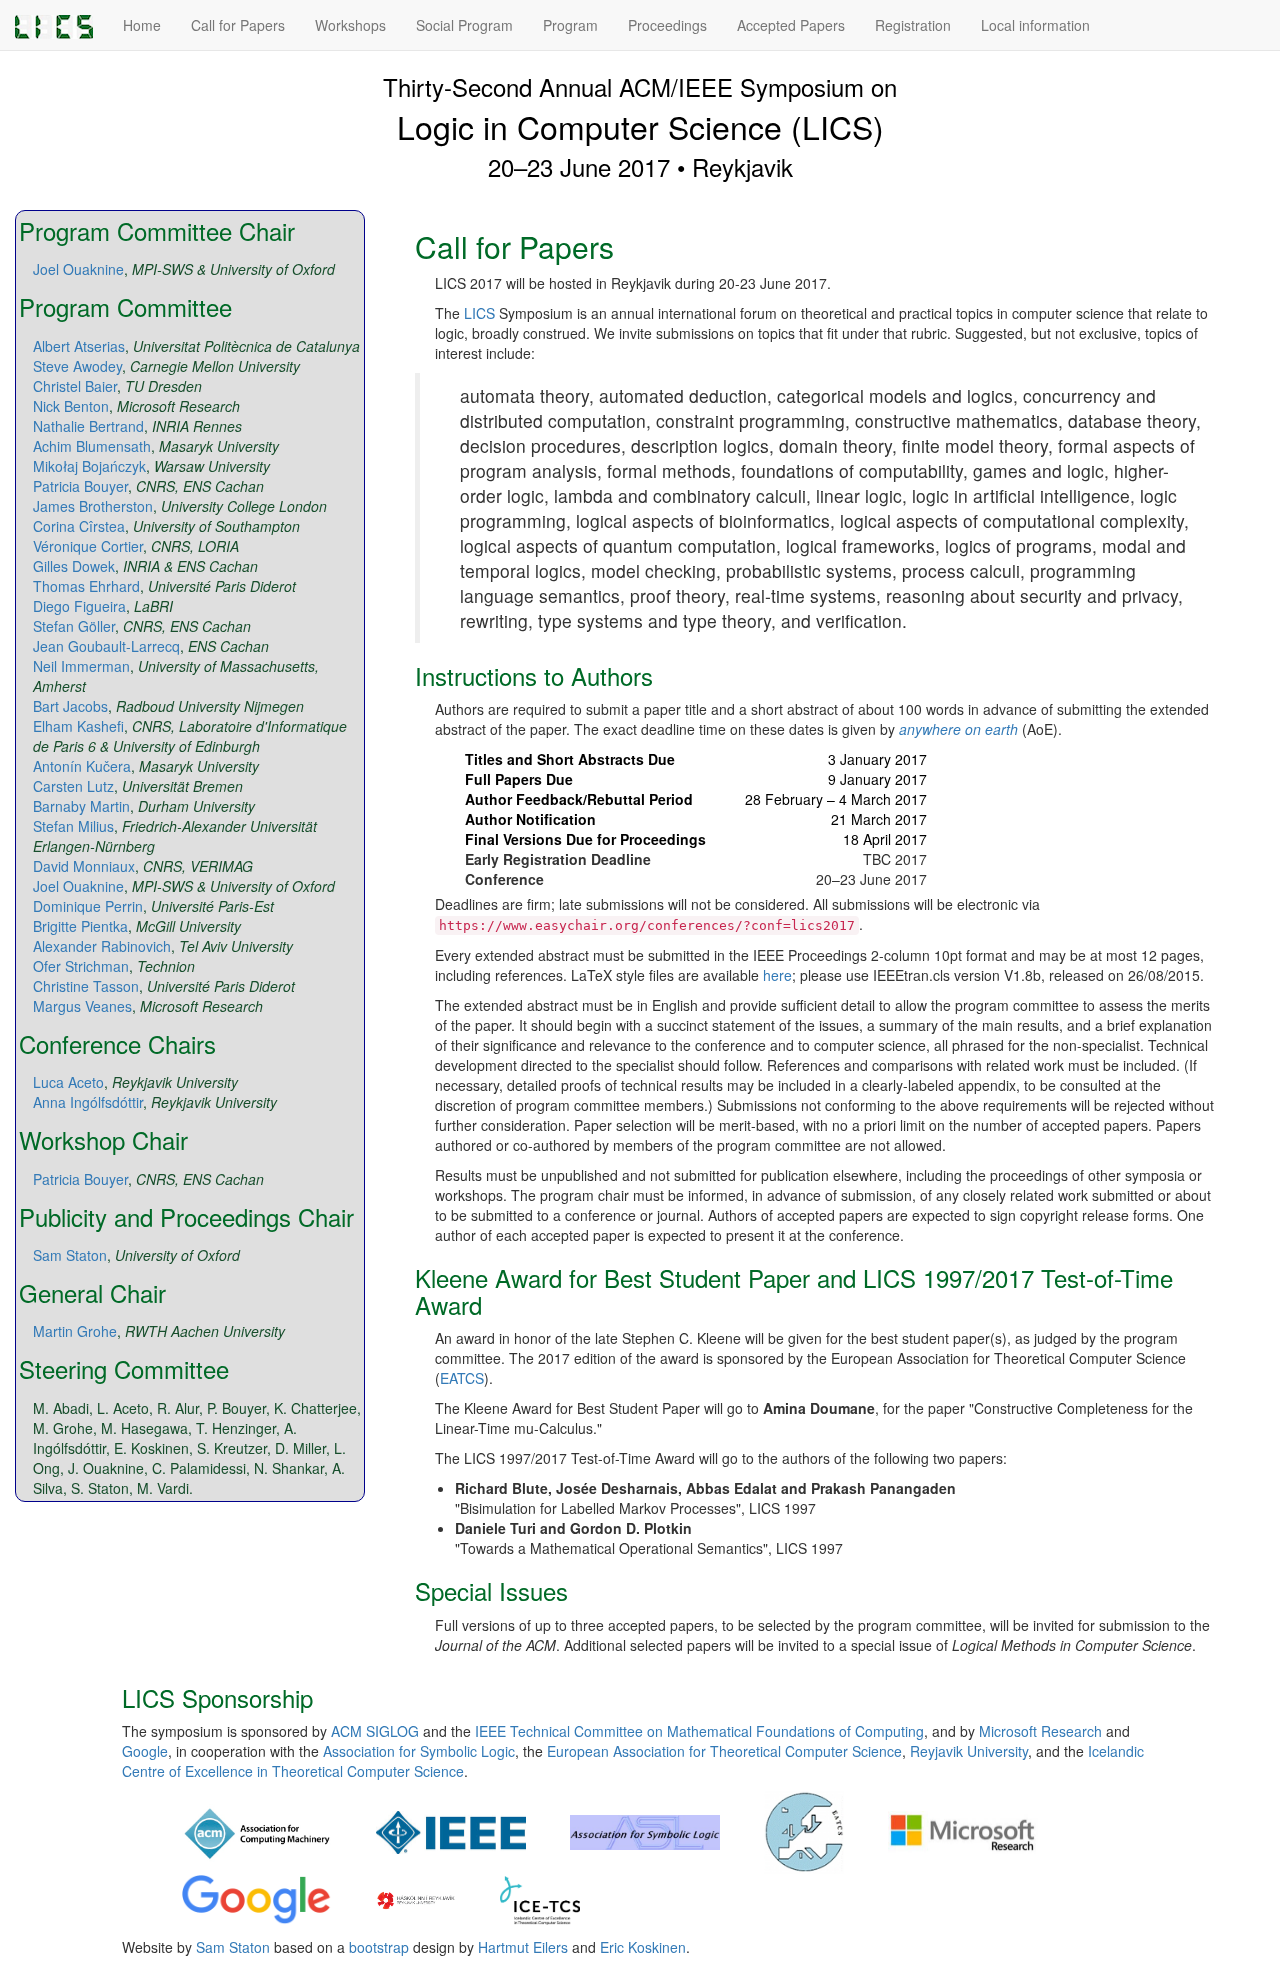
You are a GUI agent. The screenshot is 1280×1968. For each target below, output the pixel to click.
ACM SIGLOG (375, 1731)
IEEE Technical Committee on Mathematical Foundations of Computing (699, 1731)
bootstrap (379, 1947)
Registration (913, 25)
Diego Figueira (79, 606)
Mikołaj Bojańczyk (89, 466)
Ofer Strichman (81, 966)
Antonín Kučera (82, 766)
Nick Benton (71, 406)
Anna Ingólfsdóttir (88, 1102)
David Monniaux (84, 866)
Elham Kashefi (78, 726)
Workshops (350, 25)
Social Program (464, 25)
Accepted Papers (791, 25)
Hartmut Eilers (523, 1947)
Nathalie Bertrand (88, 426)
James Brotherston (93, 506)
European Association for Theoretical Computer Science (724, 1751)
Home (142, 25)
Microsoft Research (1040, 1731)
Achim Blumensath (92, 446)
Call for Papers (238, 25)
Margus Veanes (82, 1006)
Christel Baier (75, 386)
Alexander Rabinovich (102, 946)
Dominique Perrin (88, 906)
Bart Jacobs (70, 706)
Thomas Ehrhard (86, 586)
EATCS (462, 1378)
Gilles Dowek (74, 566)
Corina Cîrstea (79, 526)
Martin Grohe (75, 1331)
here (777, 975)
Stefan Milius (73, 826)
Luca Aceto (68, 1082)
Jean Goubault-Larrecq (106, 646)
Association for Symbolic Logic (419, 1751)
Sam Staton (70, 1255)
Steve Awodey (77, 366)
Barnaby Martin (81, 806)
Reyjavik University (969, 1751)
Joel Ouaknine (78, 269)
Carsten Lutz (73, 786)
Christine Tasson (86, 986)
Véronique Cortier (88, 546)
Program (570, 25)
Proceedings (667, 25)
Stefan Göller (74, 626)
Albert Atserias (79, 346)
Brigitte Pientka (80, 926)
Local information (1035, 25)
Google (145, 1751)
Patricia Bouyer (80, 486)
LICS (479, 313)
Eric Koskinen (643, 1947)
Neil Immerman (81, 666)
